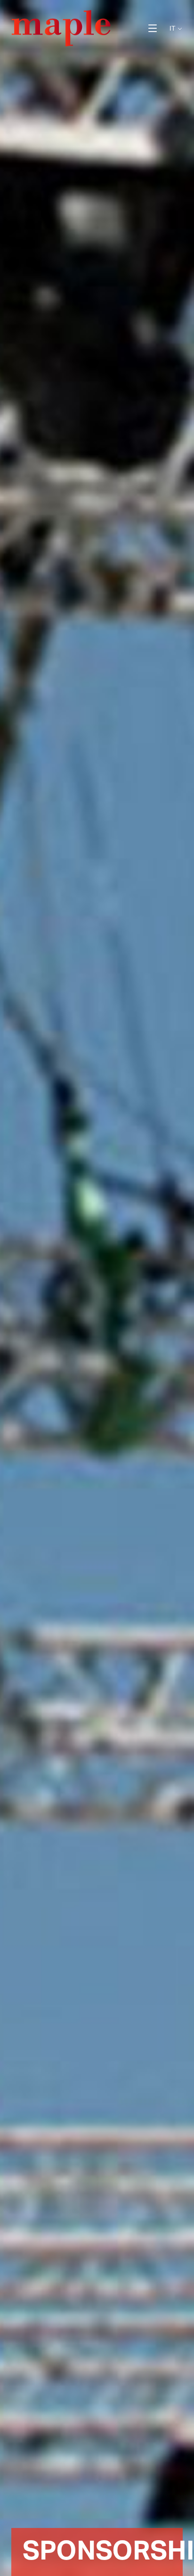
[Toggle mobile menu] (153, 28)
